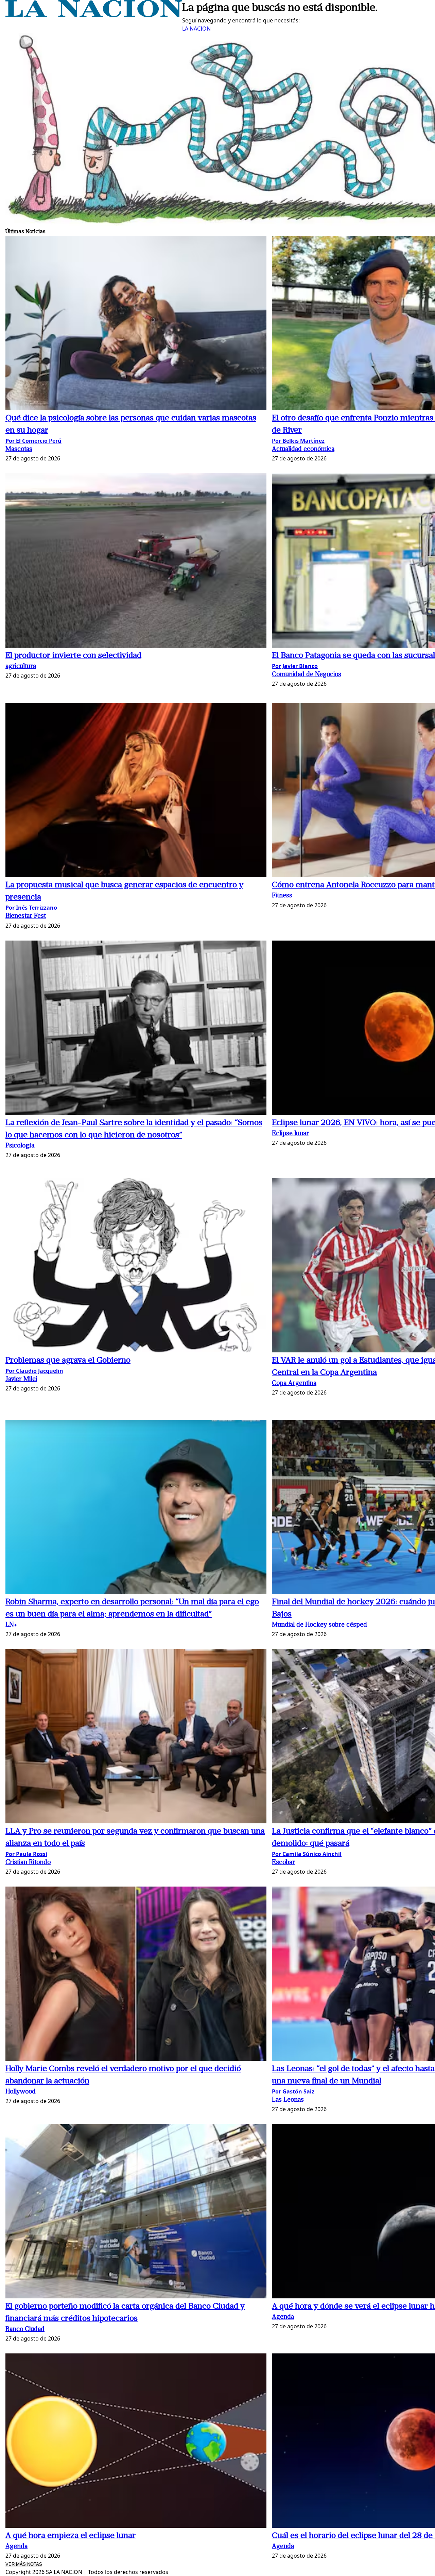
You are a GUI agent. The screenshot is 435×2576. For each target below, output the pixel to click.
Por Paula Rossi (26, 1854)
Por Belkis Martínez (298, 441)
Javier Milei (21, 1379)
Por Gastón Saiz (293, 2091)
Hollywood (21, 2092)
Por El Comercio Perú (33, 441)
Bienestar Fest (26, 916)
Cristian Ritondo (28, 1863)
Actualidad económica (303, 449)
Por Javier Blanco (295, 666)
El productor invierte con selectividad (73, 656)
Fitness (282, 896)
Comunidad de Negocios (307, 675)
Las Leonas (288, 2100)
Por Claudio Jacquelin (34, 1371)
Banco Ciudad (25, 2329)
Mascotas (19, 449)
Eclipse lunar (290, 1134)
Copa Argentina (294, 1383)
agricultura (21, 667)
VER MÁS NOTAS (24, 2564)
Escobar (283, 1863)
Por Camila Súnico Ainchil (307, 1854)
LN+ (11, 1625)
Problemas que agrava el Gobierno (68, 1361)
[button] (136, 324)
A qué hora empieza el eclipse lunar (71, 2536)
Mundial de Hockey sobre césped (319, 1625)
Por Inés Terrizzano (31, 908)
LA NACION (196, 29)
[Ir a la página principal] (94, 15)
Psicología (20, 1146)
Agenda (283, 2317)
